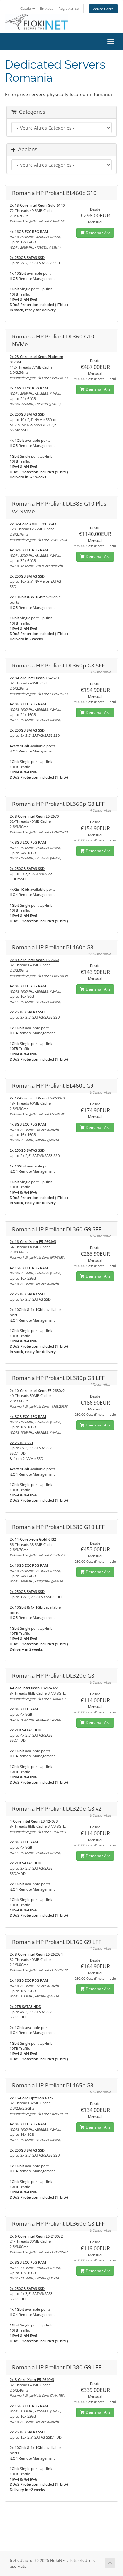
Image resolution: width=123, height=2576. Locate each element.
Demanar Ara (98, 233)
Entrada (47, 8)
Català (26, 8)
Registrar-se (69, 8)
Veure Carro (103, 9)
